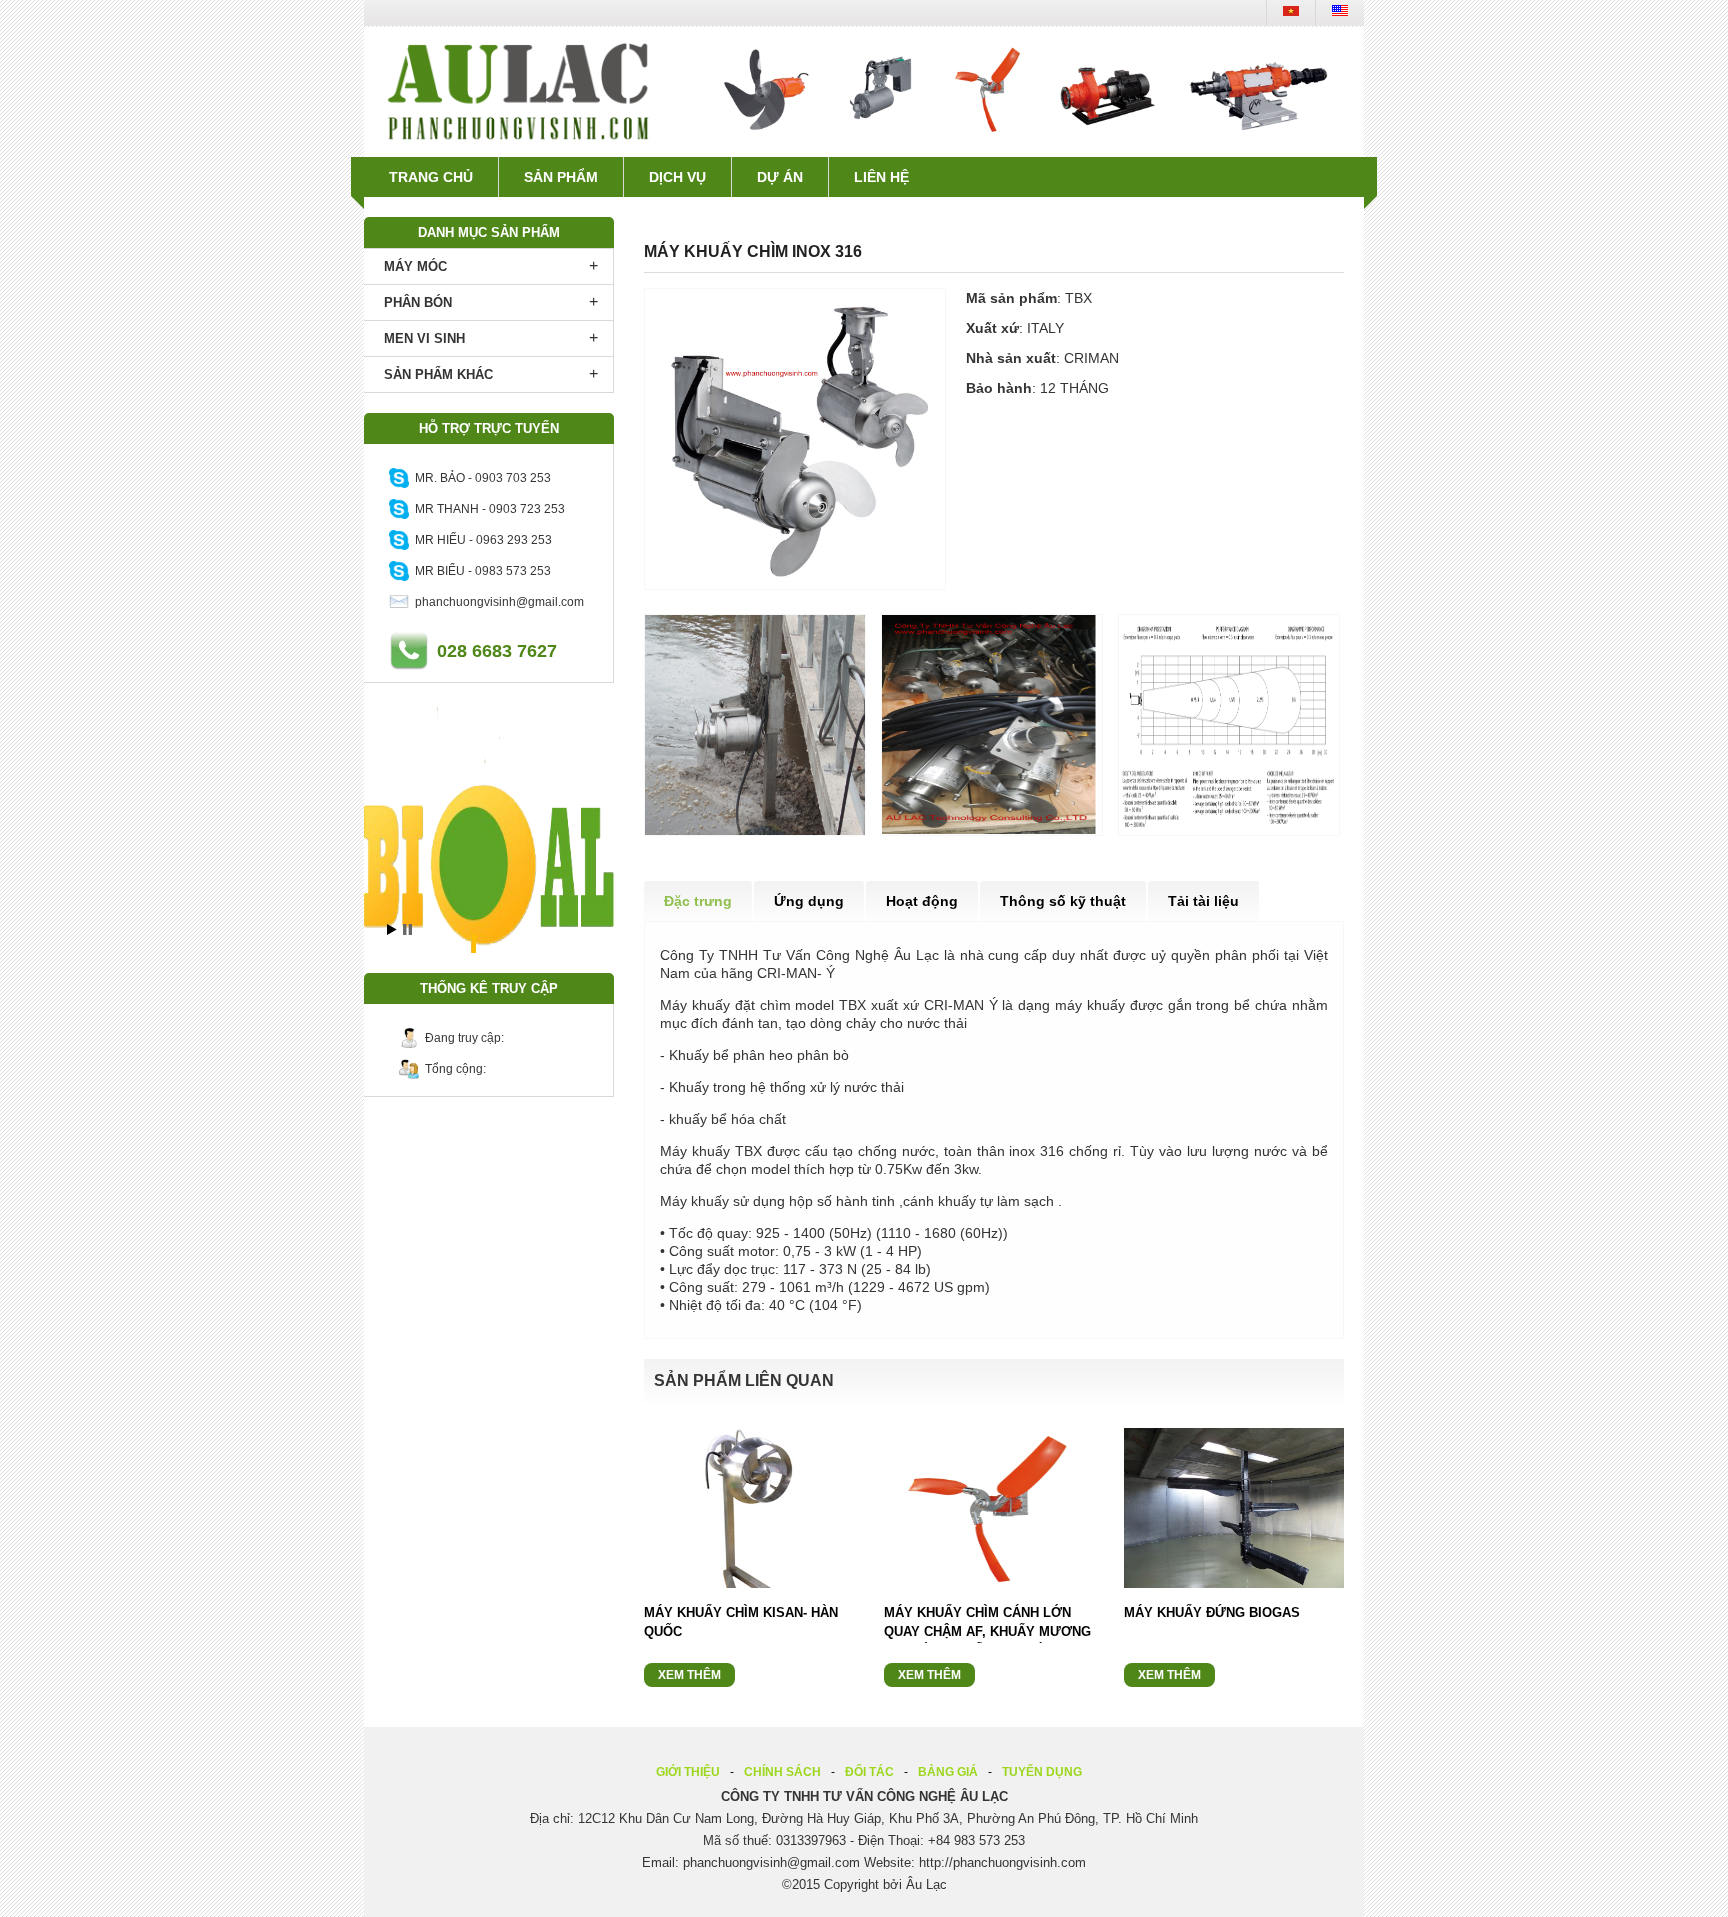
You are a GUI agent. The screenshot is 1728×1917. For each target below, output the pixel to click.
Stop (407, 929)
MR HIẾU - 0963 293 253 (480, 540)
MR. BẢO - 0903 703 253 (480, 478)
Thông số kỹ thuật (1063, 901)
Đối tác (869, 1772)
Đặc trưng (698, 901)
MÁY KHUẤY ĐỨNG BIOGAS (1212, 1612)
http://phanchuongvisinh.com (1002, 1862)
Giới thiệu (688, 1772)
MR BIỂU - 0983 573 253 (480, 571)
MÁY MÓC (415, 266)
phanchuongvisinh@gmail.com (496, 602)
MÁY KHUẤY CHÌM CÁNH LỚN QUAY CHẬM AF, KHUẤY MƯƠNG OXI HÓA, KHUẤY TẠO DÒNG (987, 1631)
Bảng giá (948, 1772)
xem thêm (689, 1675)
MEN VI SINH (424, 338)
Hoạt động (922, 901)
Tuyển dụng (1042, 1772)
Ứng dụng (809, 901)
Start (392, 929)
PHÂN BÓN (418, 302)
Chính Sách (782, 1772)
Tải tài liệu (1203, 901)
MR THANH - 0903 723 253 (487, 509)
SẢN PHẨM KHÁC (438, 374)
